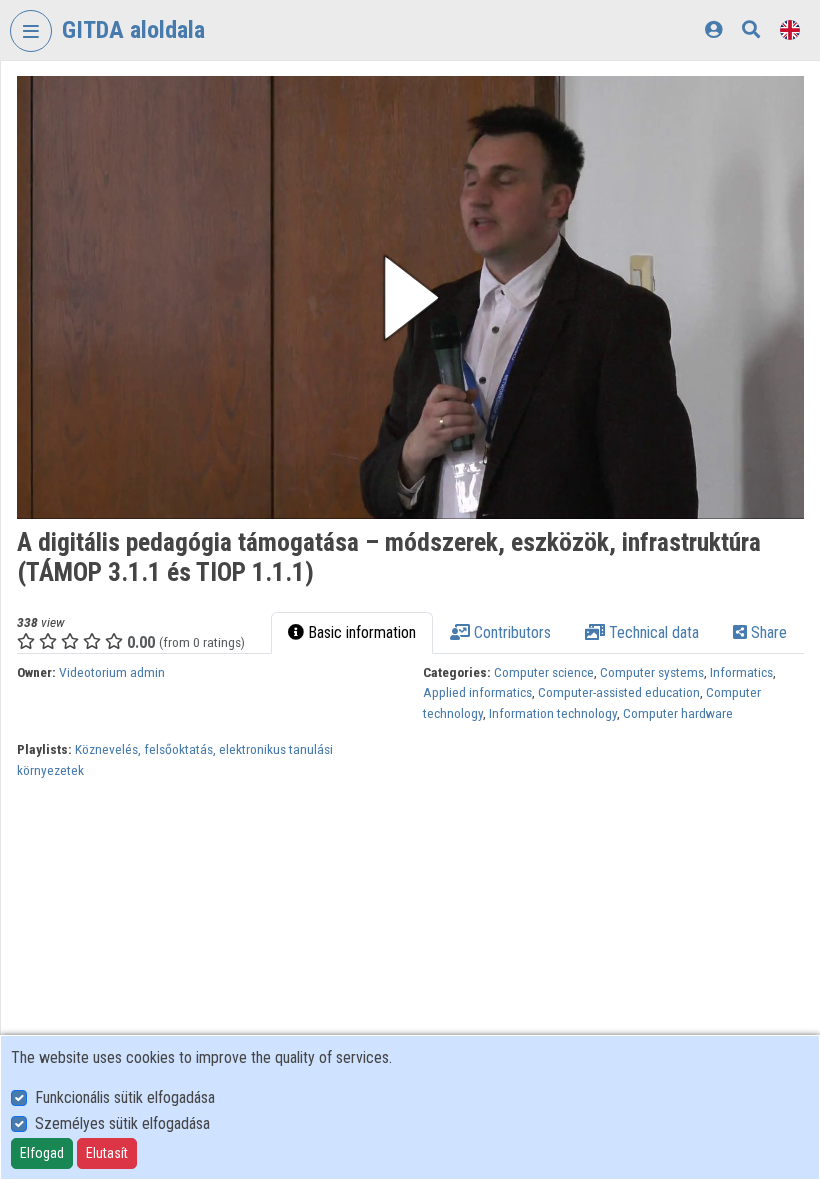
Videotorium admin (112, 672)
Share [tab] (767, 632)
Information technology (553, 713)
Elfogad (42, 1153)
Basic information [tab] (360, 632)
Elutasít (107, 1153)
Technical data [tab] (652, 632)
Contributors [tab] (510, 632)
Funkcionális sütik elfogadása (125, 1097)
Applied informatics (477, 692)
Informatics (741, 672)
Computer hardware (678, 713)
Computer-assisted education (619, 692)
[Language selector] (790, 29)
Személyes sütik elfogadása (122, 1123)
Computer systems (652, 672)
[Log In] (713, 29)
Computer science (544, 672)
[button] (410, 297)
